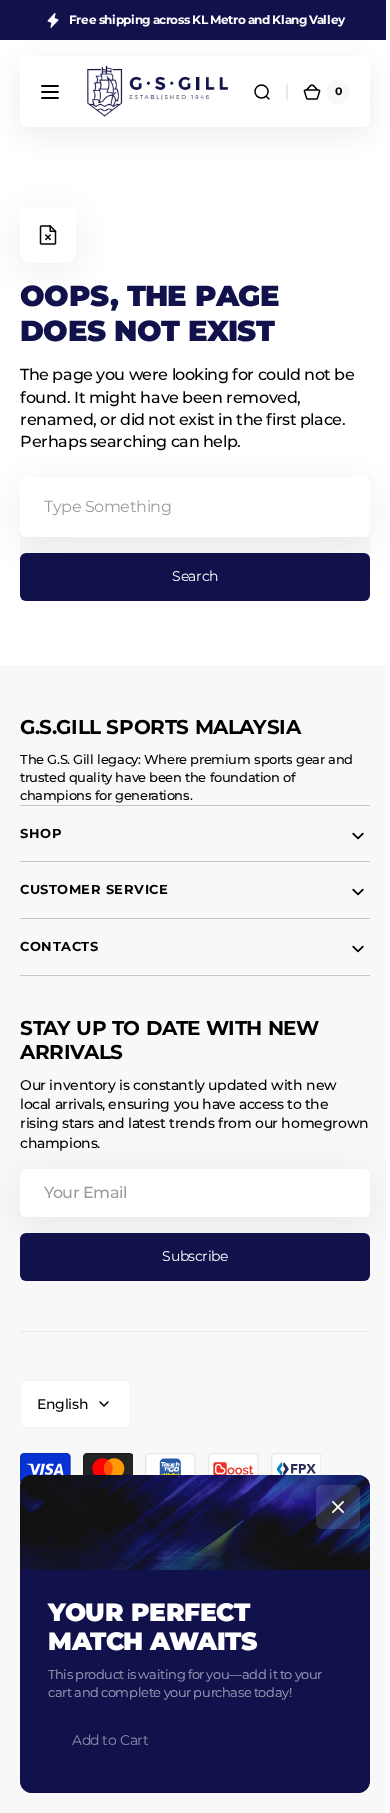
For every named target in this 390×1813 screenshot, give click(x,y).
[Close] (331, 1507)
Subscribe (187, 1256)
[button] (50, 92)
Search (187, 576)
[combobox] (187, 507)
